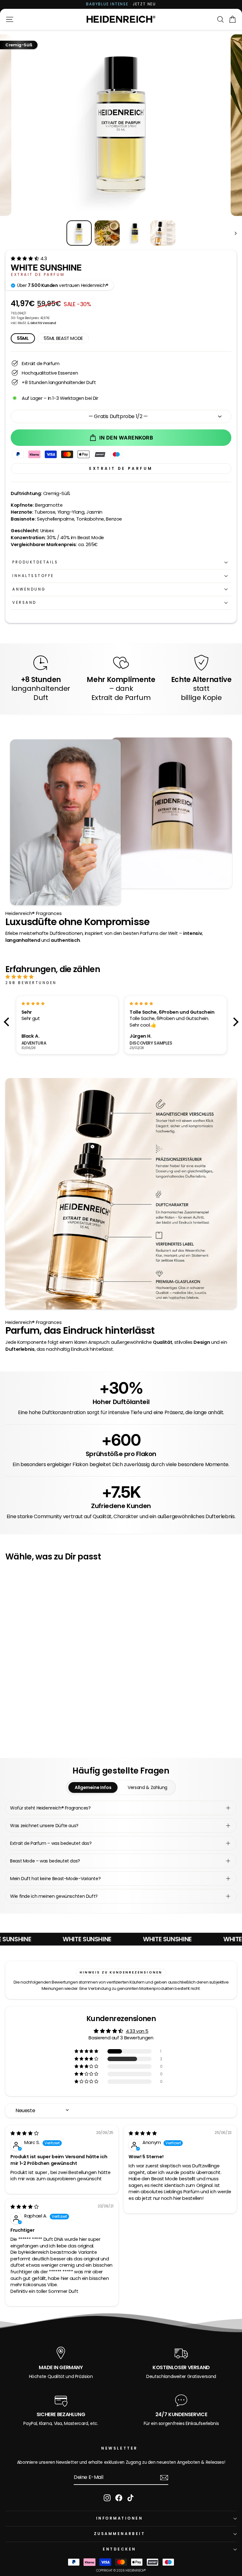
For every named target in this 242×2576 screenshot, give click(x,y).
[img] (114, 977)
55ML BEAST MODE (63, 338)
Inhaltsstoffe (33, 576)
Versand (24, 603)
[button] (25, 259)
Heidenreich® (136, 2570)
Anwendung (29, 589)
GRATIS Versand (43, 323)
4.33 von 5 (137, 2031)
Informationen (120, 2518)
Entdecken (119, 2549)
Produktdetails (35, 562)
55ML (23, 338)
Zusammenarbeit (119, 2534)
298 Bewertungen (31, 983)
